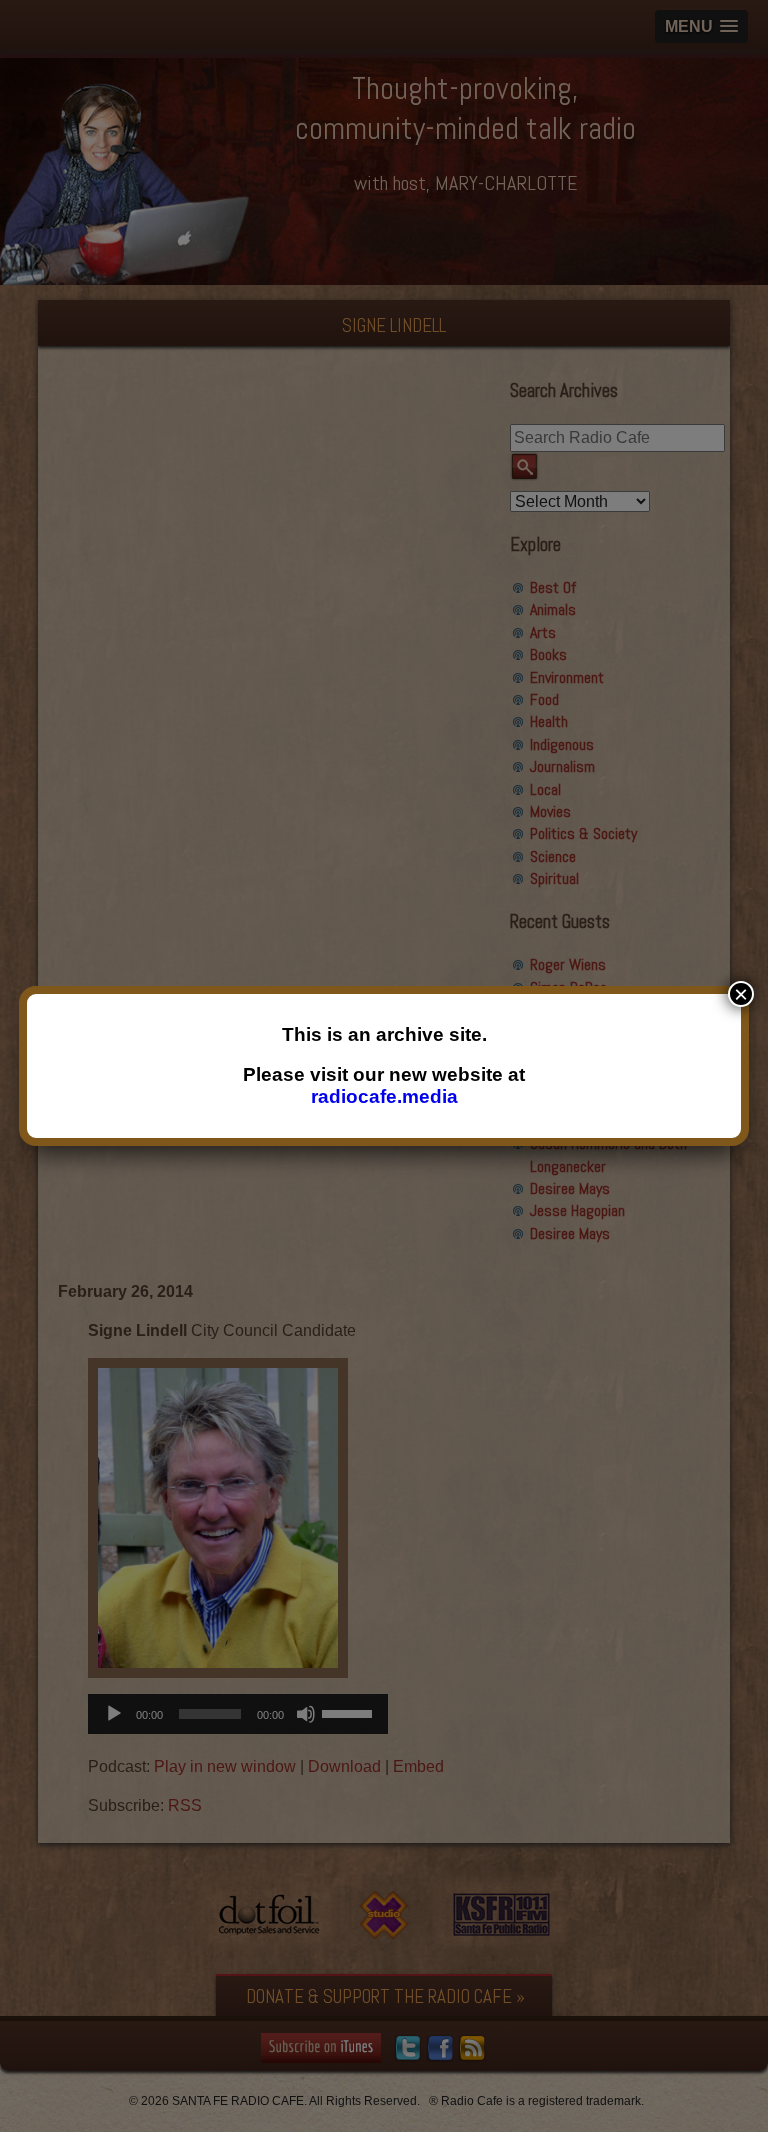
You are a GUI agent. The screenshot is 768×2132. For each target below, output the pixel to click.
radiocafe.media (384, 1096)
